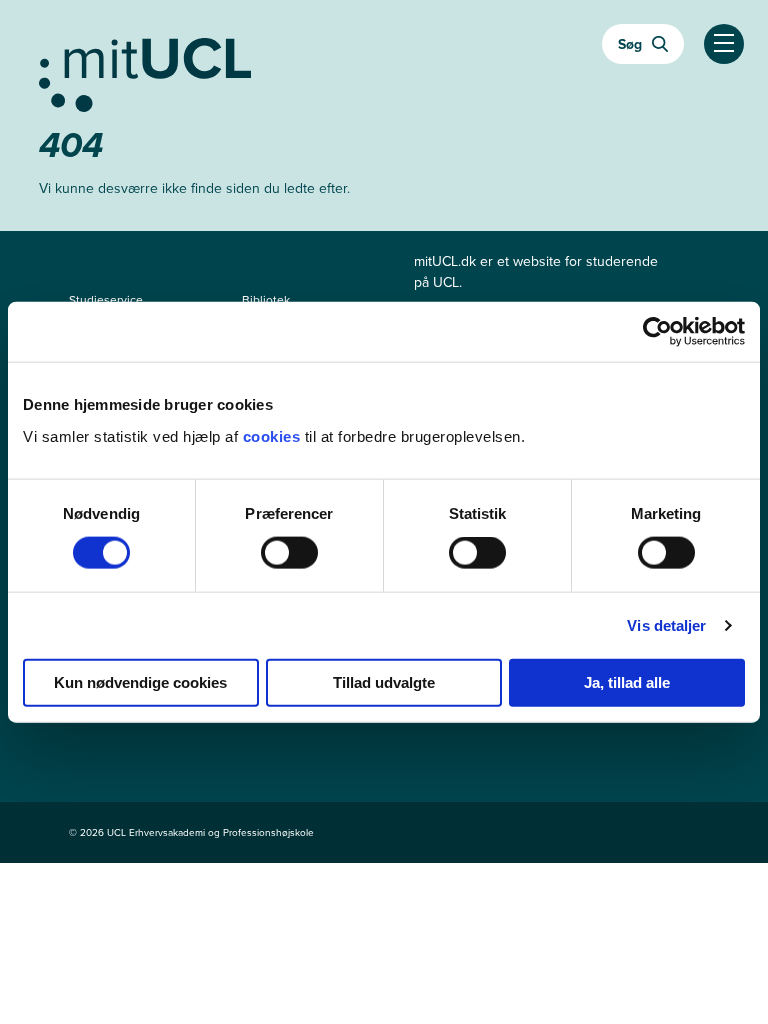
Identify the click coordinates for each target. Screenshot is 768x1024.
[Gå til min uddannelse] (384, 71)
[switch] (289, 553)
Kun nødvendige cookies (140, 681)
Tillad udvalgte (384, 681)
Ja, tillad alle (627, 681)
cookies (274, 435)
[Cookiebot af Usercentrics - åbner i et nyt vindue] (657, 332)
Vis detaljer (666, 625)
